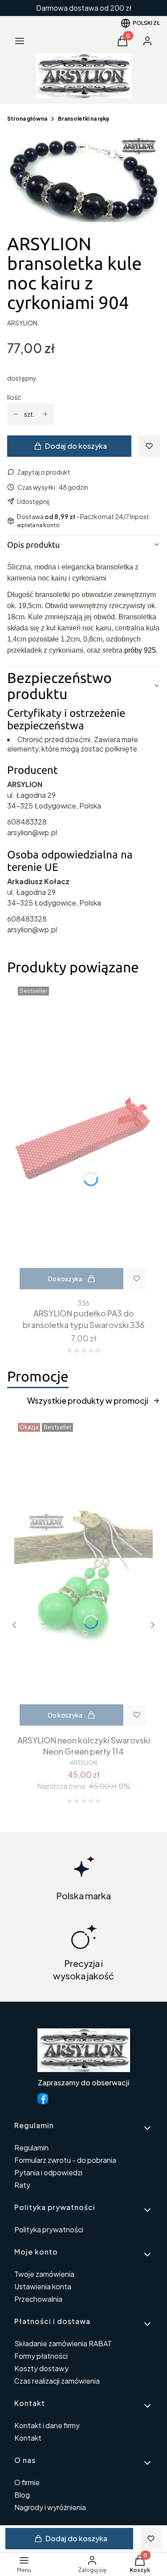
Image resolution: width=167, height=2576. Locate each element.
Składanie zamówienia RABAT (63, 2343)
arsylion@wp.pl (32, 832)
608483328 (27, 822)
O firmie (27, 2482)
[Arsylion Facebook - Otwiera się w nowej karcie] (43, 2099)
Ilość (14, 397)
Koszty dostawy (41, 2368)
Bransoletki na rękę (83, 119)
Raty (22, 2185)
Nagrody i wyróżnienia (50, 2507)
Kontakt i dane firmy (47, 2425)
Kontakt (28, 2438)
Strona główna (27, 119)
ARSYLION (22, 323)
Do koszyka (65, 1279)
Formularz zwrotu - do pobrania (65, 2160)
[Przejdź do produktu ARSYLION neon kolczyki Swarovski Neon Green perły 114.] (83, 1575)
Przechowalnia (38, 2299)
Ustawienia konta (43, 2286)
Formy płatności (41, 2356)
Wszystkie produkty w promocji (88, 1400)
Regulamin (31, 2147)
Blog (22, 2495)
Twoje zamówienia (44, 2274)
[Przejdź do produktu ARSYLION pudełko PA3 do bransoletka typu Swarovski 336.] (83, 1139)
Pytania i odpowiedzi (48, 2172)
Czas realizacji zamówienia (57, 2381)
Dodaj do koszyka (76, 446)
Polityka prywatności (49, 2229)
